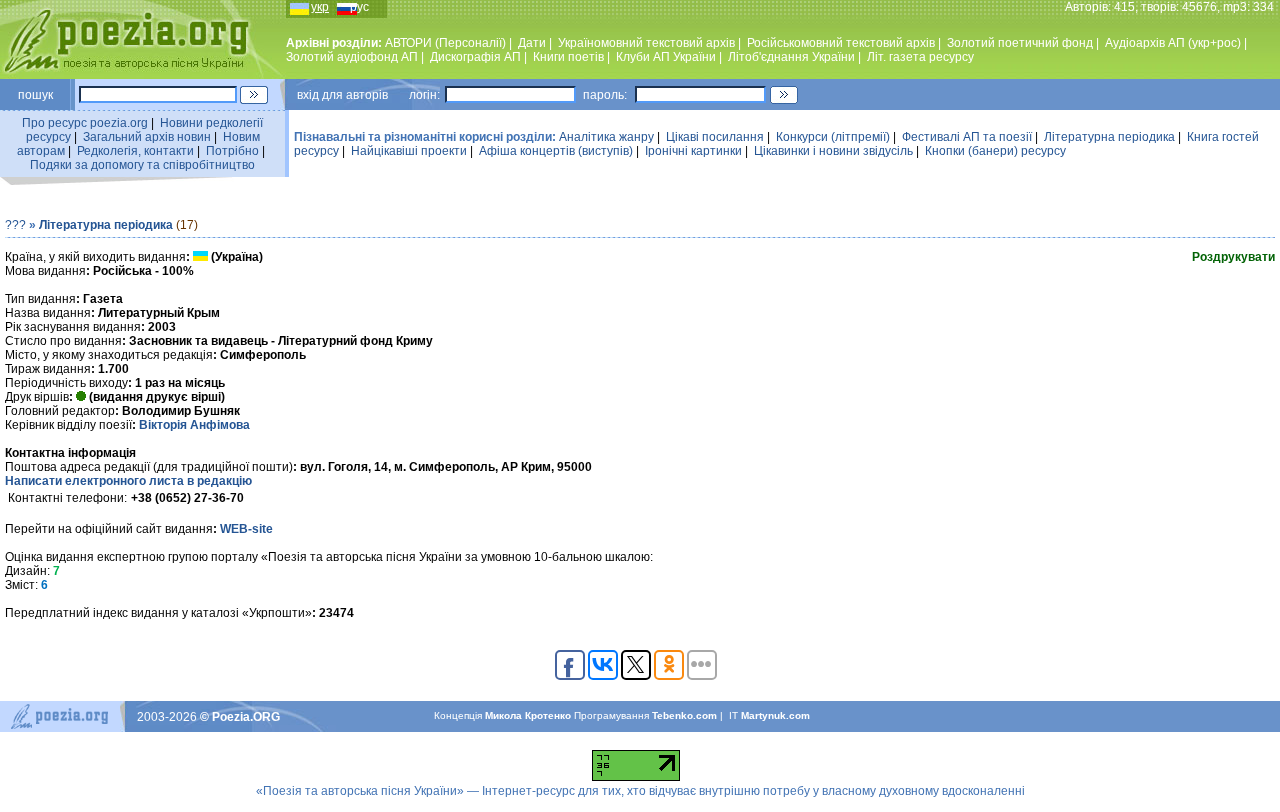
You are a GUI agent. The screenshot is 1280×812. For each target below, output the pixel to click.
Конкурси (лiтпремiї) (833, 137)
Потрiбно (232, 151)
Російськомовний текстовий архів (841, 43)
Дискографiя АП (475, 57)
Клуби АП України (666, 57)
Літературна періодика (1109, 137)
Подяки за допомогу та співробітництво (142, 165)
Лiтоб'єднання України (791, 57)
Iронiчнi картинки (693, 151)
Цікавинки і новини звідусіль (833, 151)
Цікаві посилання (715, 137)
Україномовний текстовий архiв (646, 43)
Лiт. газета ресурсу (920, 57)
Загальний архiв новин (147, 137)
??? (15, 225)
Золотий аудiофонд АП (352, 57)
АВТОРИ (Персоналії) (445, 43)
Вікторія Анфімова (194, 425)
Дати (532, 43)
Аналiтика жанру (606, 137)
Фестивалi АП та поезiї (967, 137)
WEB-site (246, 529)
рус (359, 7)
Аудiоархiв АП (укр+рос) (1173, 43)
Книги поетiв (568, 57)
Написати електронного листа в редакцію (128, 481)
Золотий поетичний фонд (1020, 43)
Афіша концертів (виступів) (556, 151)
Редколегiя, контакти (135, 151)
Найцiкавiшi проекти (409, 151)
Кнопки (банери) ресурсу (995, 151)
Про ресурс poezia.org (85, 123)
